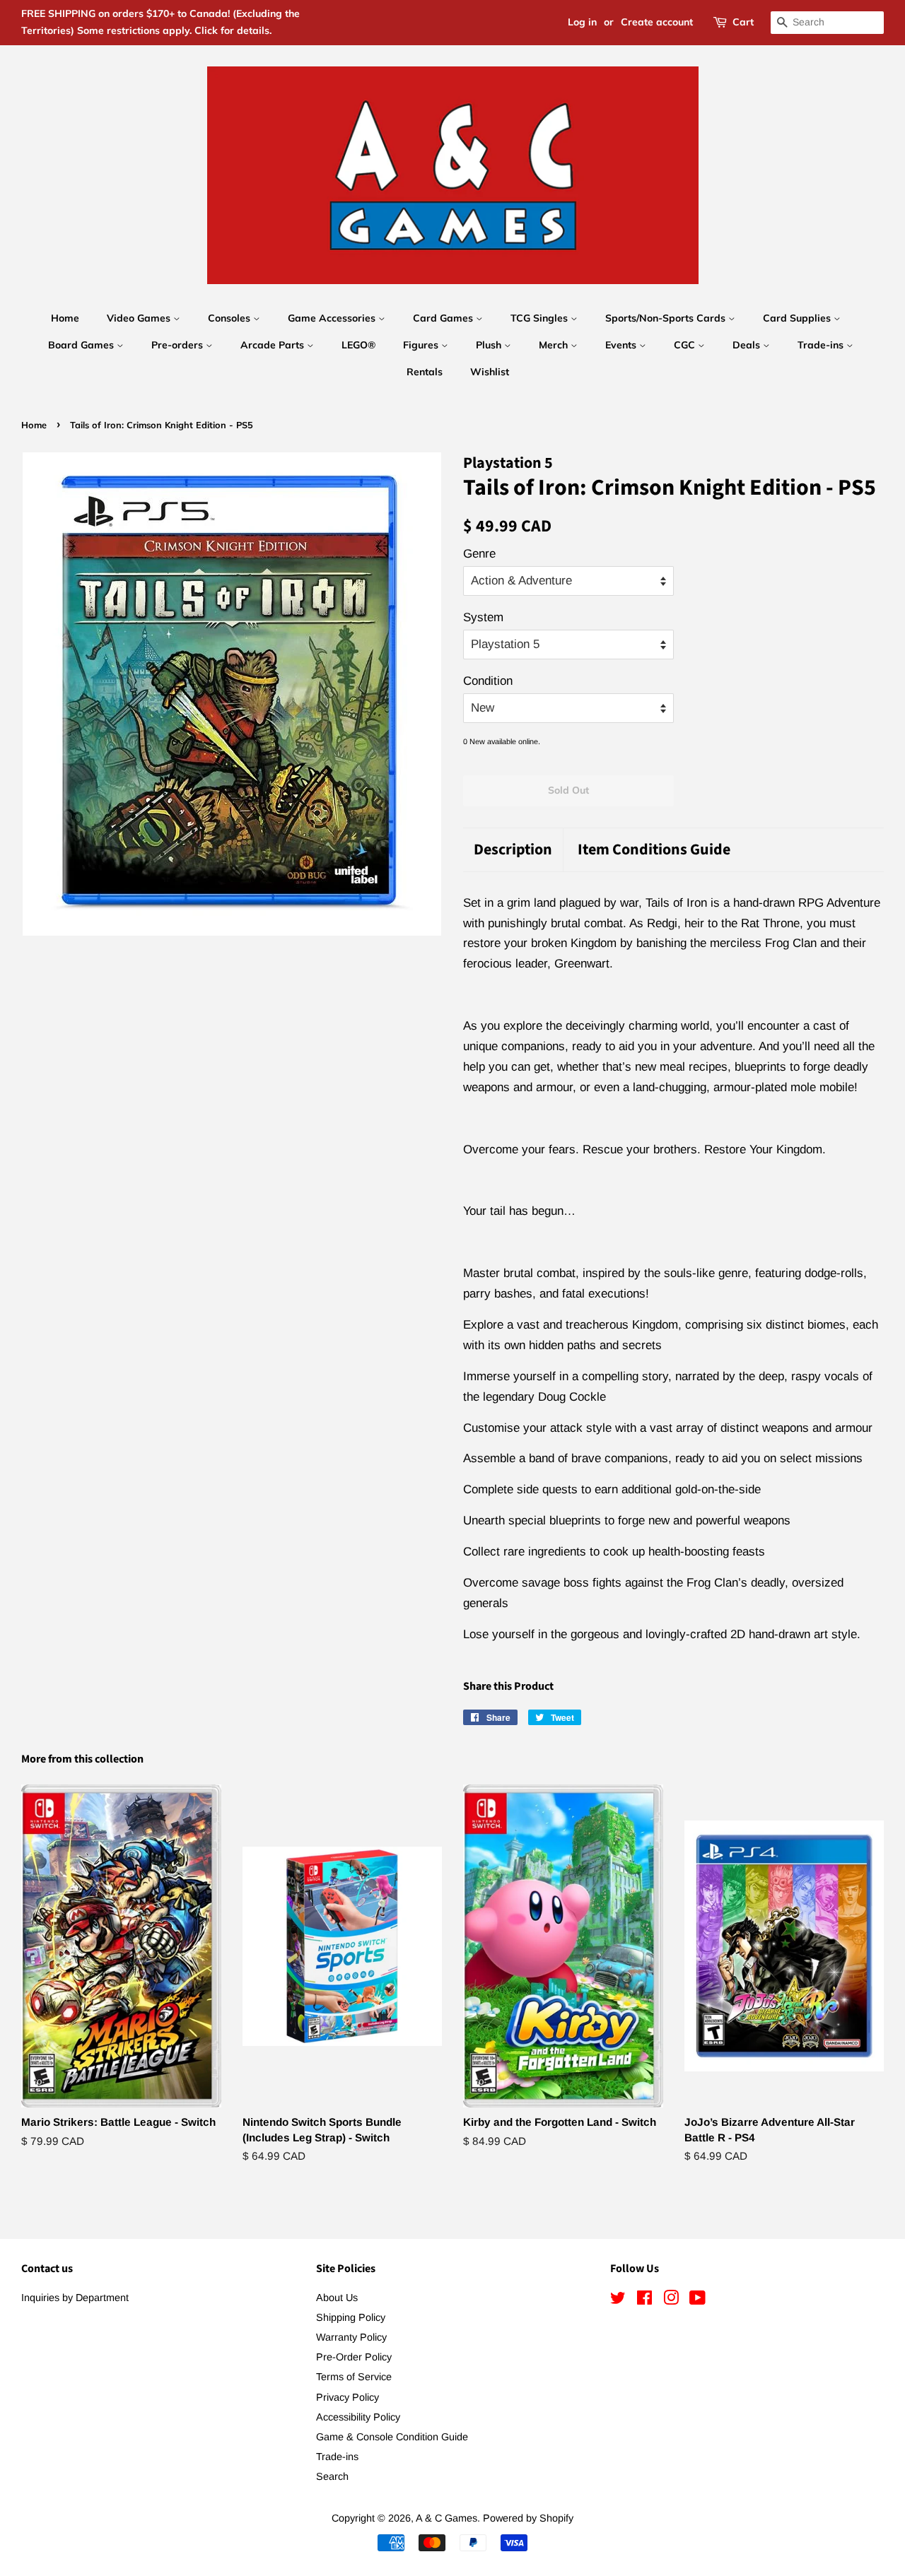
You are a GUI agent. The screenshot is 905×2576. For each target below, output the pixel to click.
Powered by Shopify (528, 2518)
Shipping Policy (351, 2317)
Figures (422, 345)
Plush (490, 345)
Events (622, 345)
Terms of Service (354, 2377)
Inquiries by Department (75, 2298)
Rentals (425, 372)
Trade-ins (822, 345)
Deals (748, 345)
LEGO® (358, 345)
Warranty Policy (351, 2337)
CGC (686, 345)
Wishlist (490, 372)
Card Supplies (798, 318)
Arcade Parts (274, 345)
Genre (479, 554)
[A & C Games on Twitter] (618, 2300)
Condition (488, 681)
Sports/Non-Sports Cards (667, 318)
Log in (582, 22)
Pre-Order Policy (354, 2357)
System (483, 617)
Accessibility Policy (358, 2417)
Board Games (82, 345)
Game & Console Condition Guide (392, 2437)
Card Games (444, 318)
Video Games (140, 318)
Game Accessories (333, 318)
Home (65, 318)
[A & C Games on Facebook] (644, 2300)
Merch (555, 345)
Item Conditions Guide (654, 850)
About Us (337, 2298)
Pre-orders (179, 345)
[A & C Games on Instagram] (671, 2300)
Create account (657, 22)
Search (332, 2476)
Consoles (230, 318)
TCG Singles (541, 318)
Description (513, 850)
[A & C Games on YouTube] (697, 2300)
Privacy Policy (348, 2397)
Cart (743, 22)
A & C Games (446, 2518)
